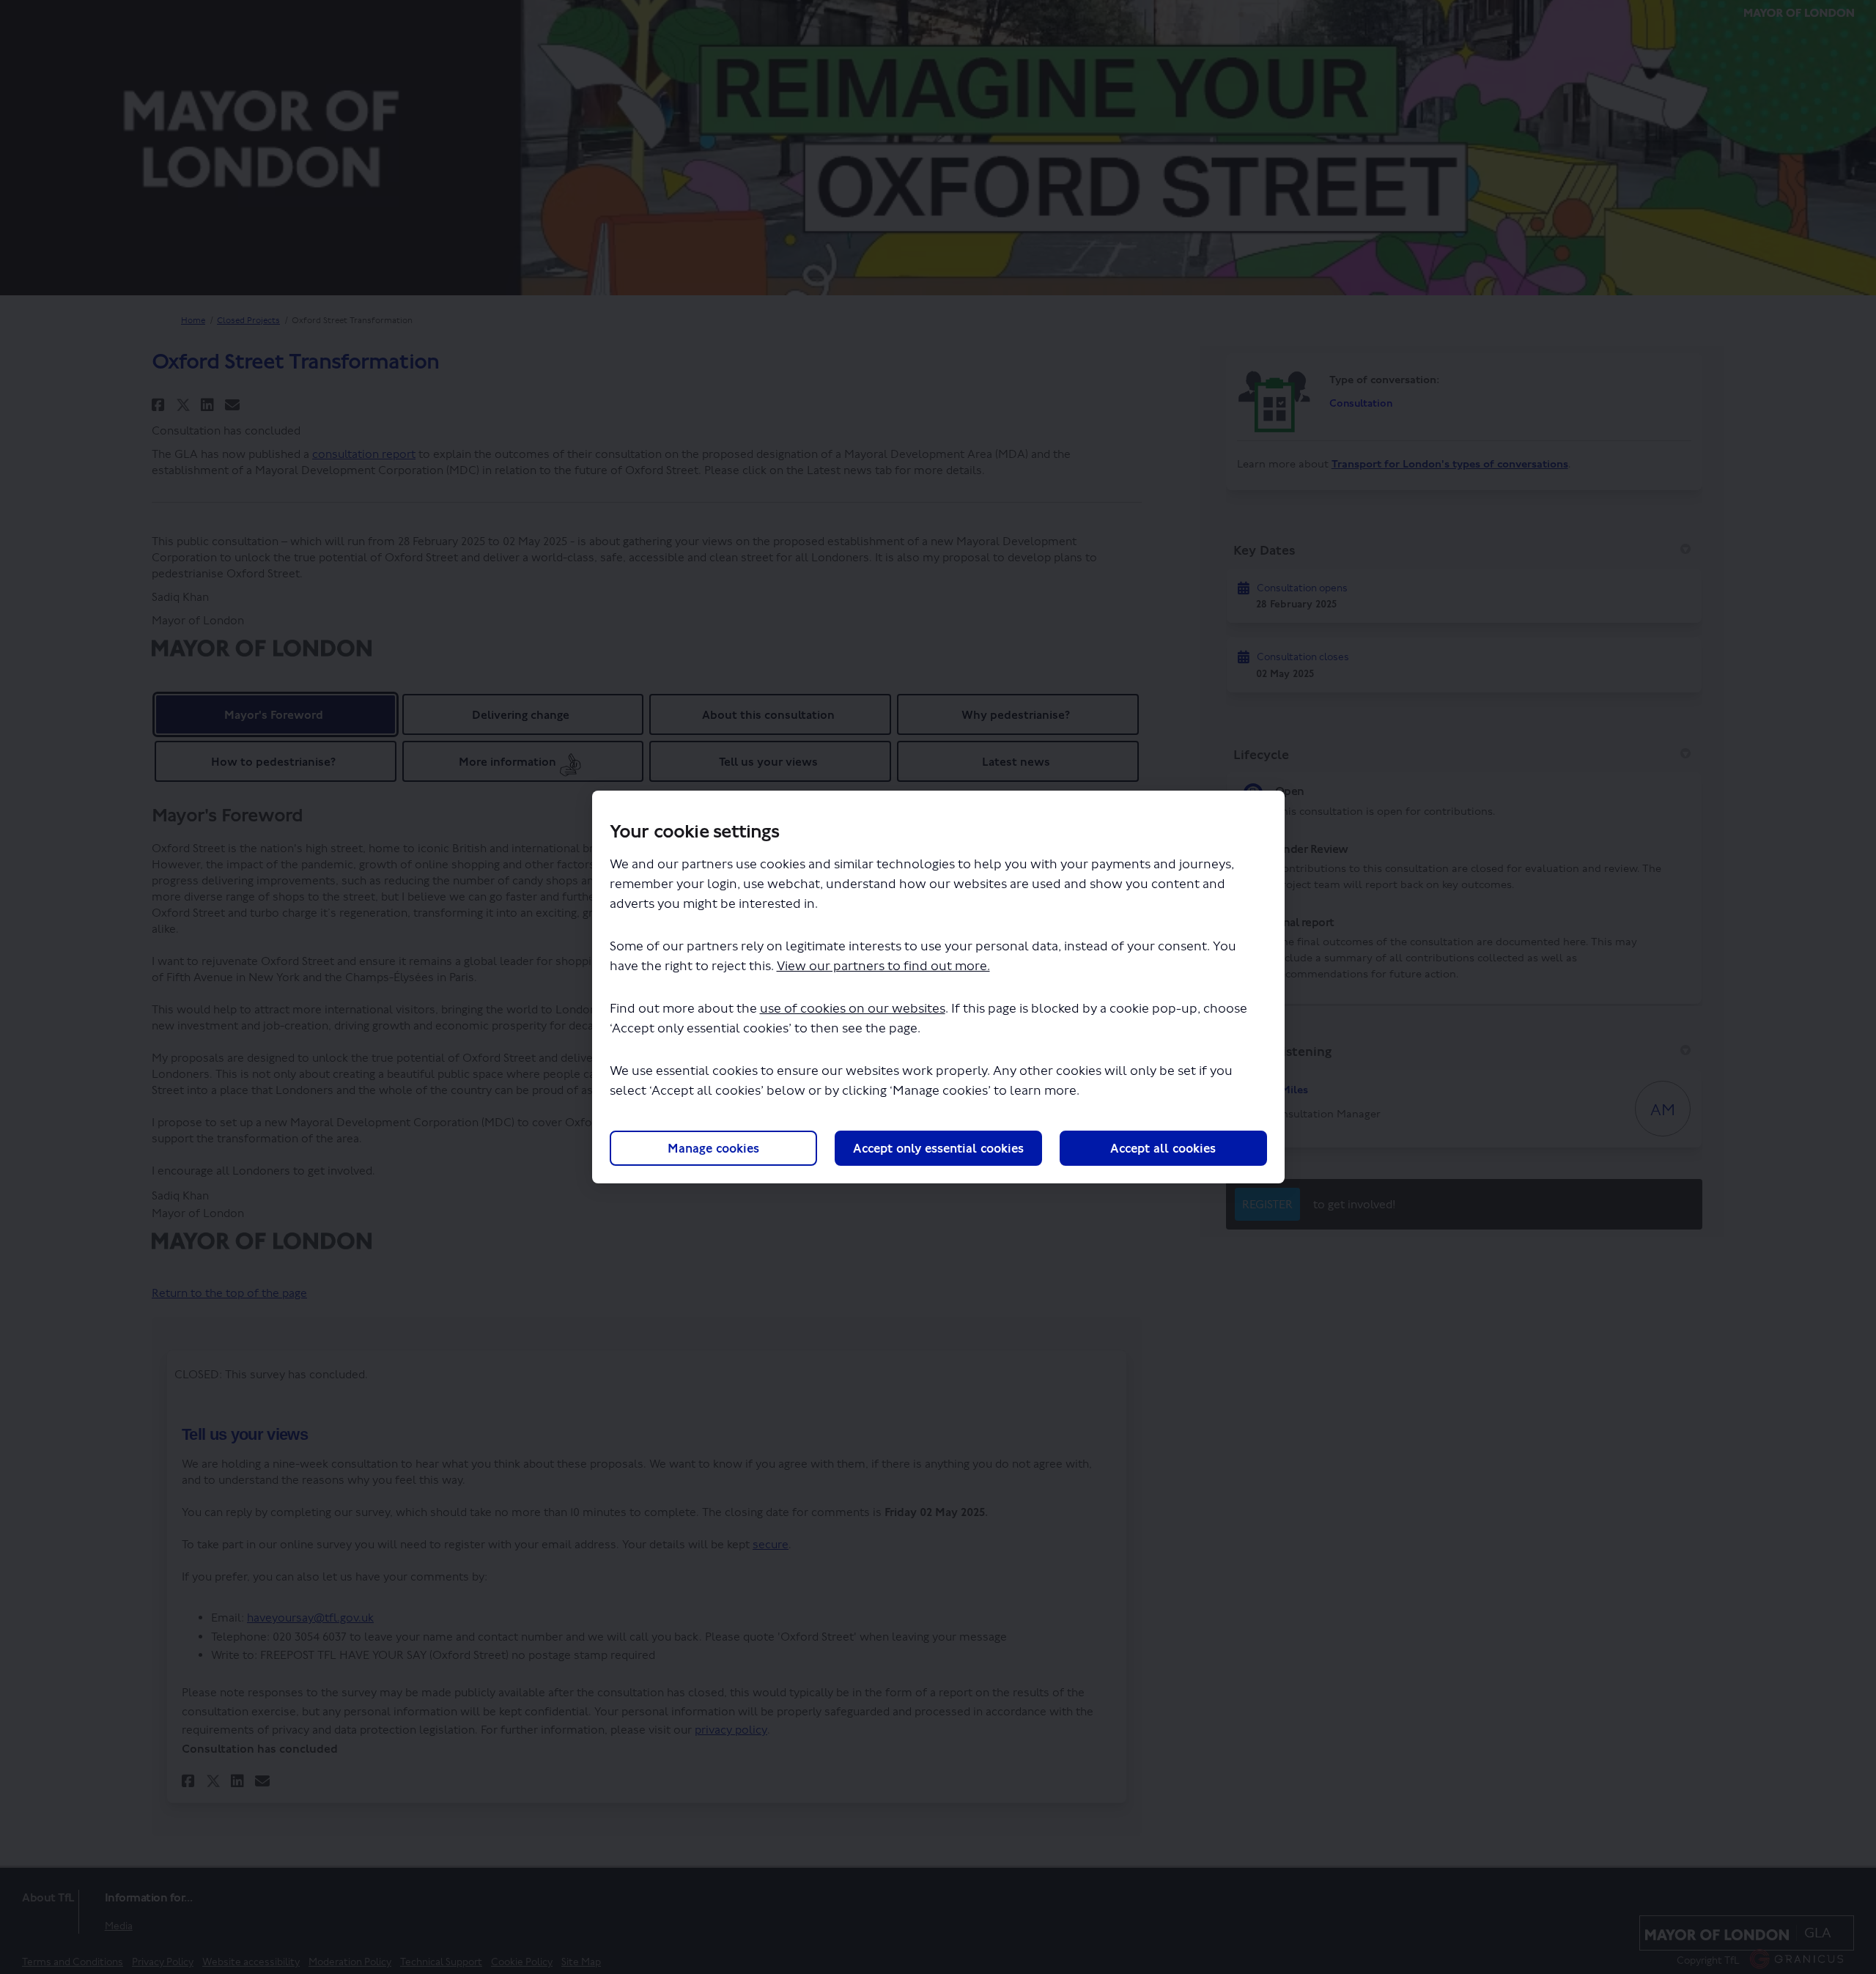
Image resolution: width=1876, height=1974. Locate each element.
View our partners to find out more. (883, 966)
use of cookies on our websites (853, 1009)
